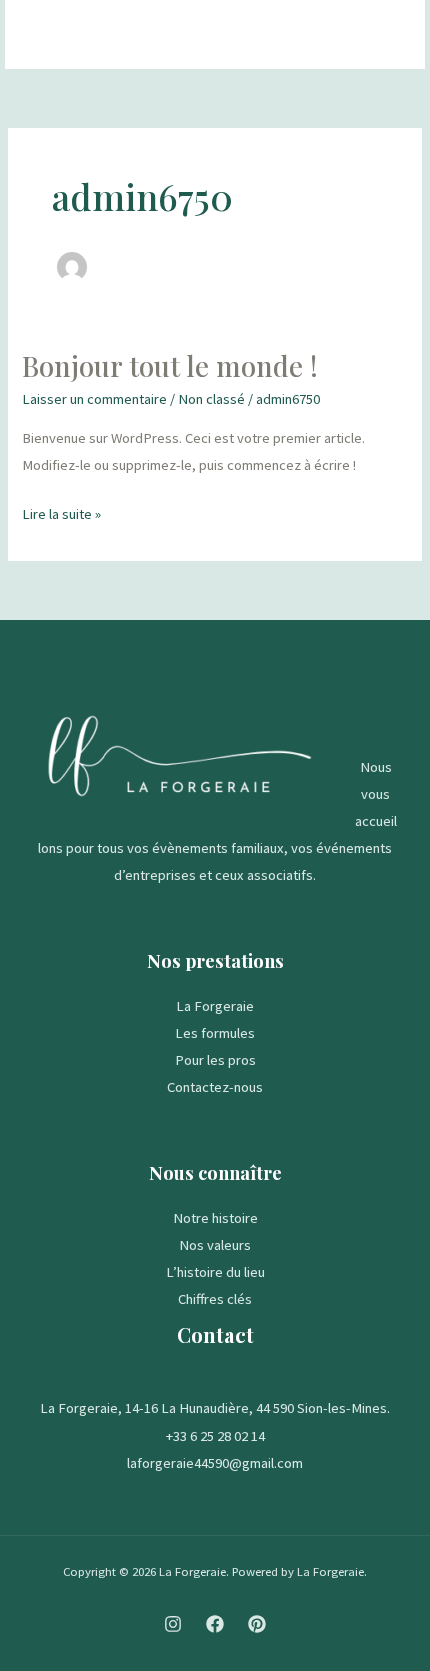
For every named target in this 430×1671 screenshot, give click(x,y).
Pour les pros (215, 1060)
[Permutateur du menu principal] (384, 35)
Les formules (215, 1033)
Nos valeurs (215, 1245)
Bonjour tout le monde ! (170, 365)
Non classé (211, 399)
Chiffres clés (215, 1299)
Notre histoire (215, 1218)
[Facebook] (215, 1624)
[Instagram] (173, 1624)
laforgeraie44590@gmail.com (215, 1463)
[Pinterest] (257, 1624)
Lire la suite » (61, 512)
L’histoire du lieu (215, 1272)
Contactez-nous (215, 1087)
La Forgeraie (215, 1006)
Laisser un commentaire (94, 399)
